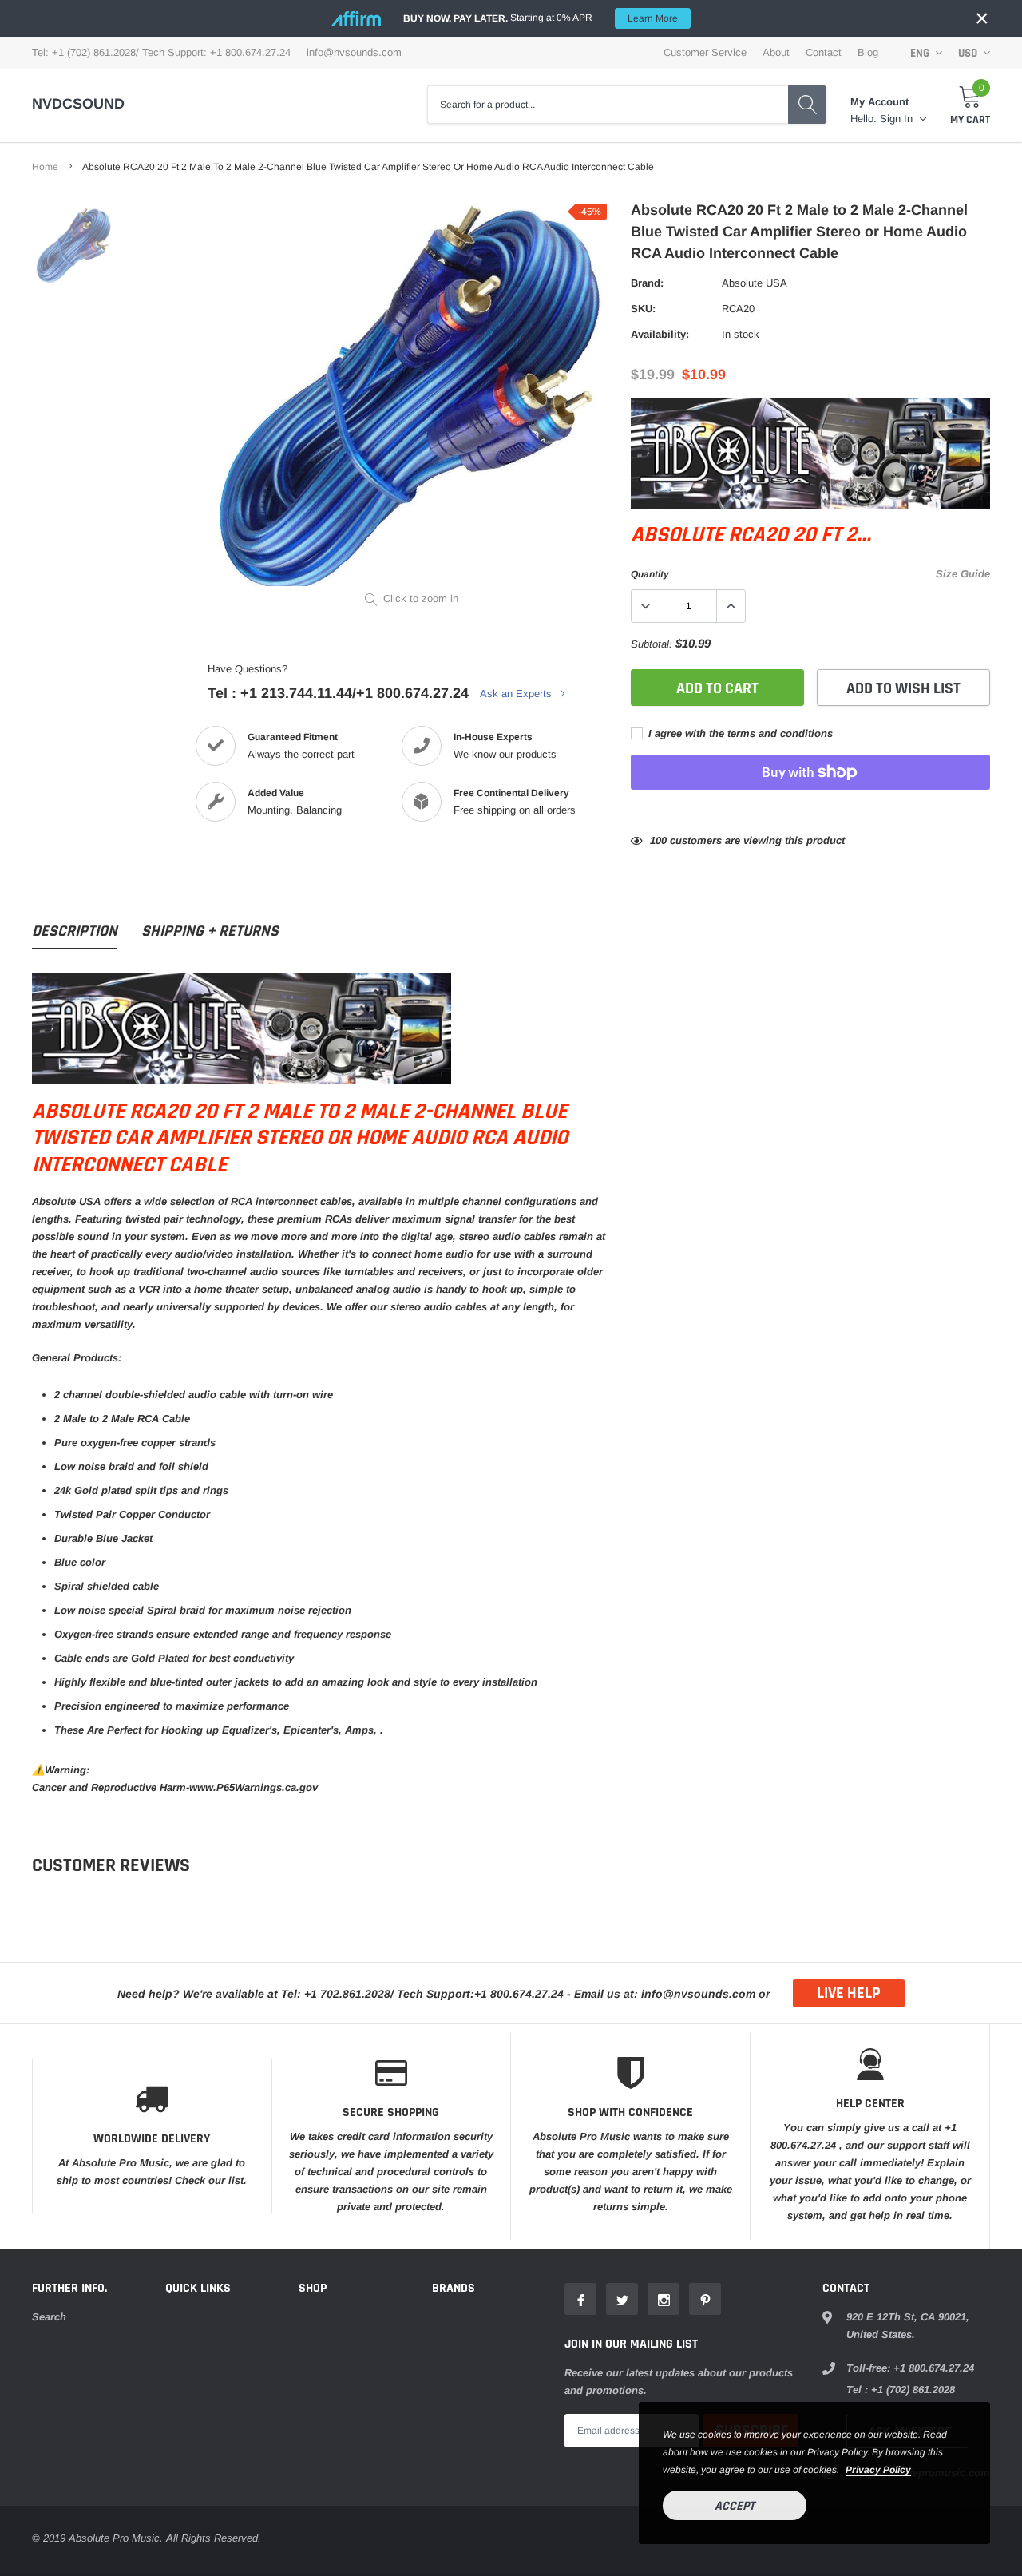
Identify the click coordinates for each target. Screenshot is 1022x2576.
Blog (868, 52)
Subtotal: (652, 644)
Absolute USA (755, 283)
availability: (660, 334)
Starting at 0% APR (541, 18)
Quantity (650, 574)
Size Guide (963, 574)
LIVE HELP (849, 1993)
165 (658, 840)
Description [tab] (75, 931)
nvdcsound (78, 104)
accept (735, 2506)
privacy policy (878, 2470)
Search (49, 2317)
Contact (824, 52)
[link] (74, 246)
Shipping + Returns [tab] (210, 931)
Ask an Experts (517, 694)
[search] (807, 105)
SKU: (643, 309)
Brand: (647, 283)
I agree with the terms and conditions (739, 733)
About (776, 52)
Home (45, 167)
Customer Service (705, 52)
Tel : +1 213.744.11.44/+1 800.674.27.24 (338, 693)
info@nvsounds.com (354, 52)
